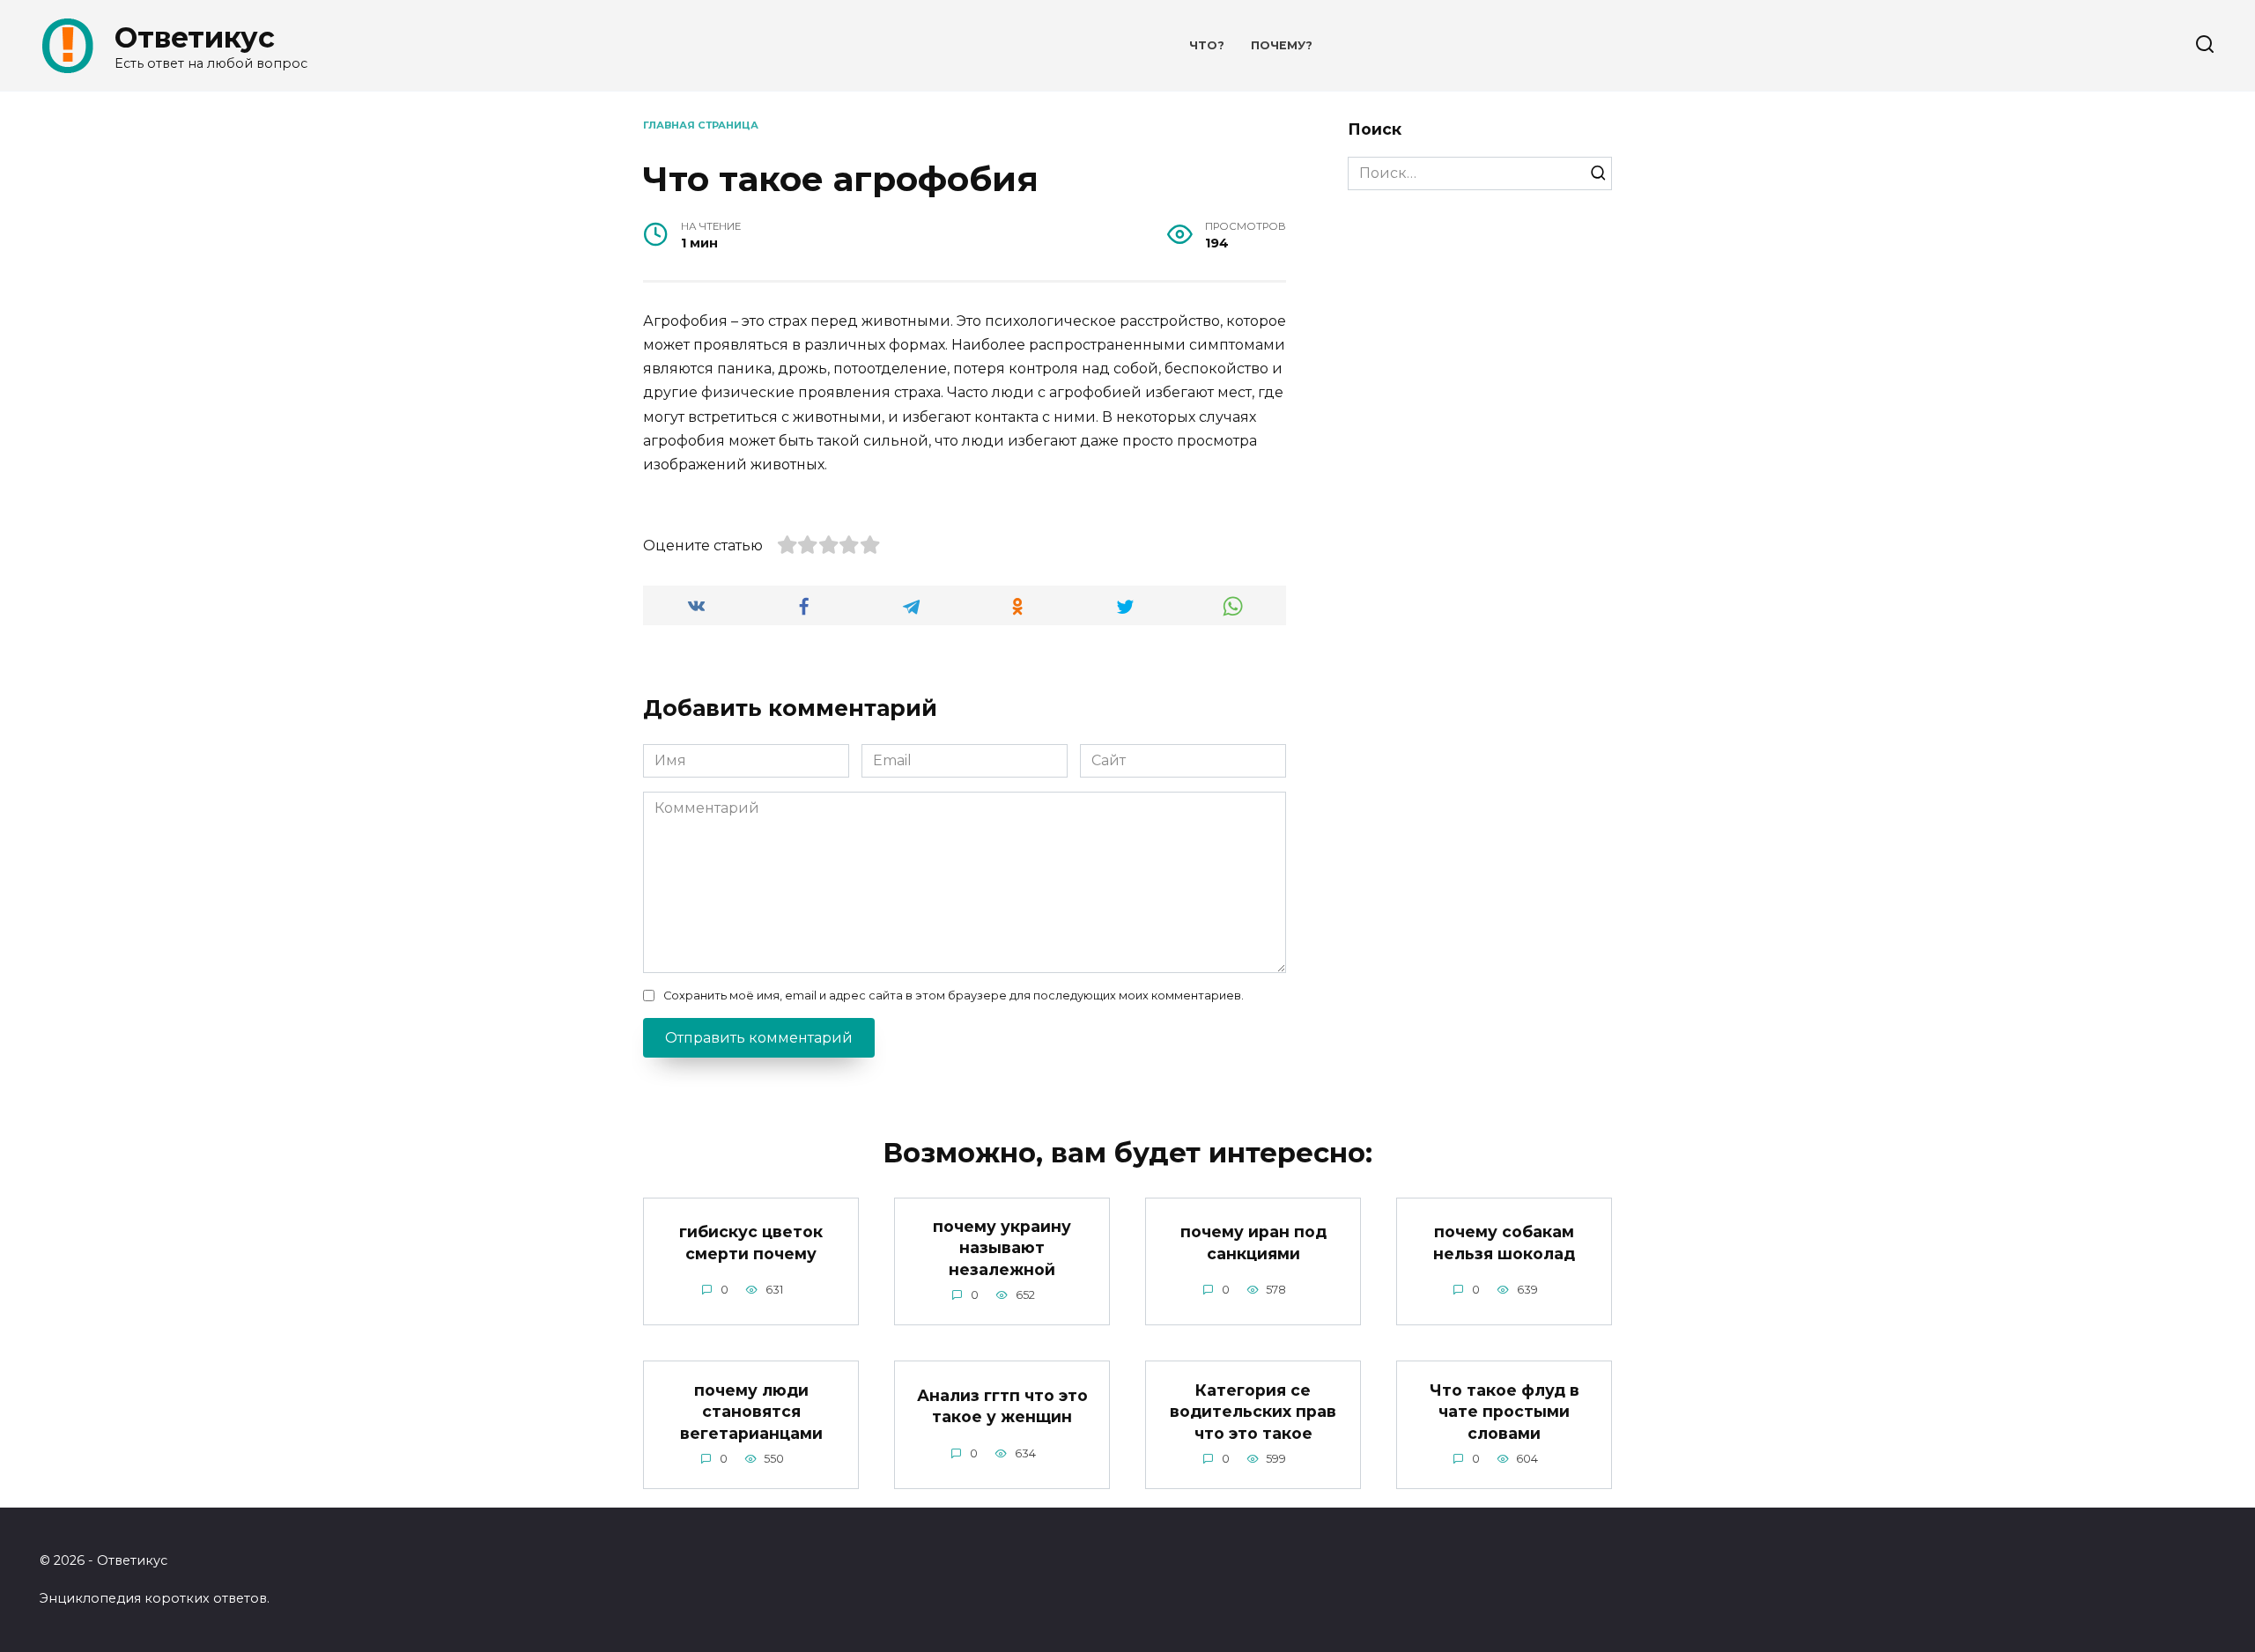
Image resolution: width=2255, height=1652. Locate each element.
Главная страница (701, 125)
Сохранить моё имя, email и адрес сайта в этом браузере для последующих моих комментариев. (954, 996)
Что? (1207, 45)
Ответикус (195, 37)
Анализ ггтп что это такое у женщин (1002, 1406)
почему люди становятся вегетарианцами (751, 1411)
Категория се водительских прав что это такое (1253, 1411)
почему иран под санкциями (1253, 1243)
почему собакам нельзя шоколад (1504, 1243)
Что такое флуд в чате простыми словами (1505, 1411)
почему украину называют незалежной (1002, 1248)
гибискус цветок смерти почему (751, 1243)
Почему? (1282, 45)
